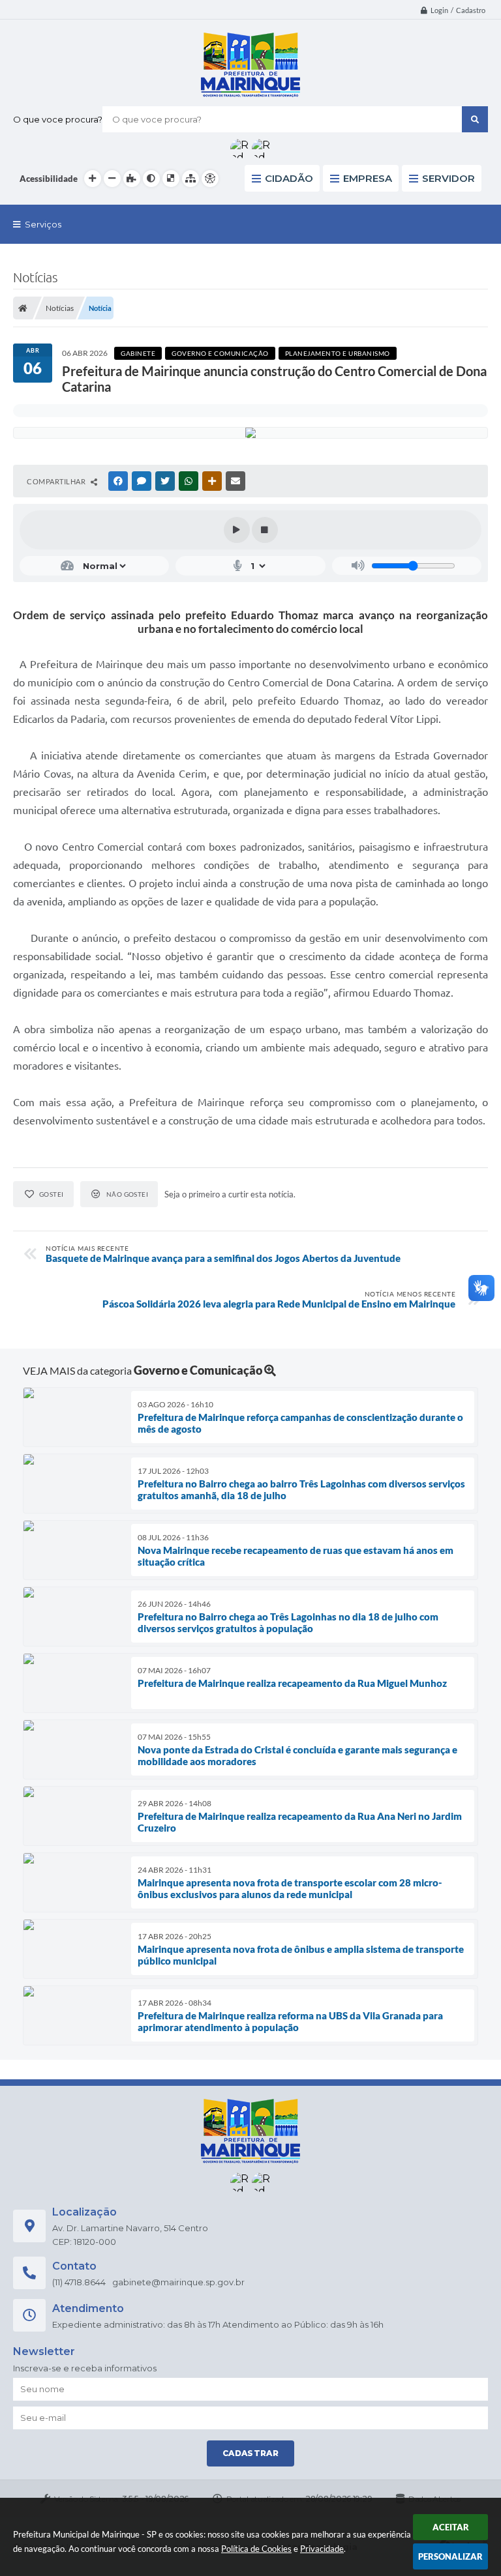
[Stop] (265, 530)
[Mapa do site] (190, 179)
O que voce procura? (58, 119)
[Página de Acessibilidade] (210, 179)
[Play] (237, 530)
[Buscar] (475, 119)
